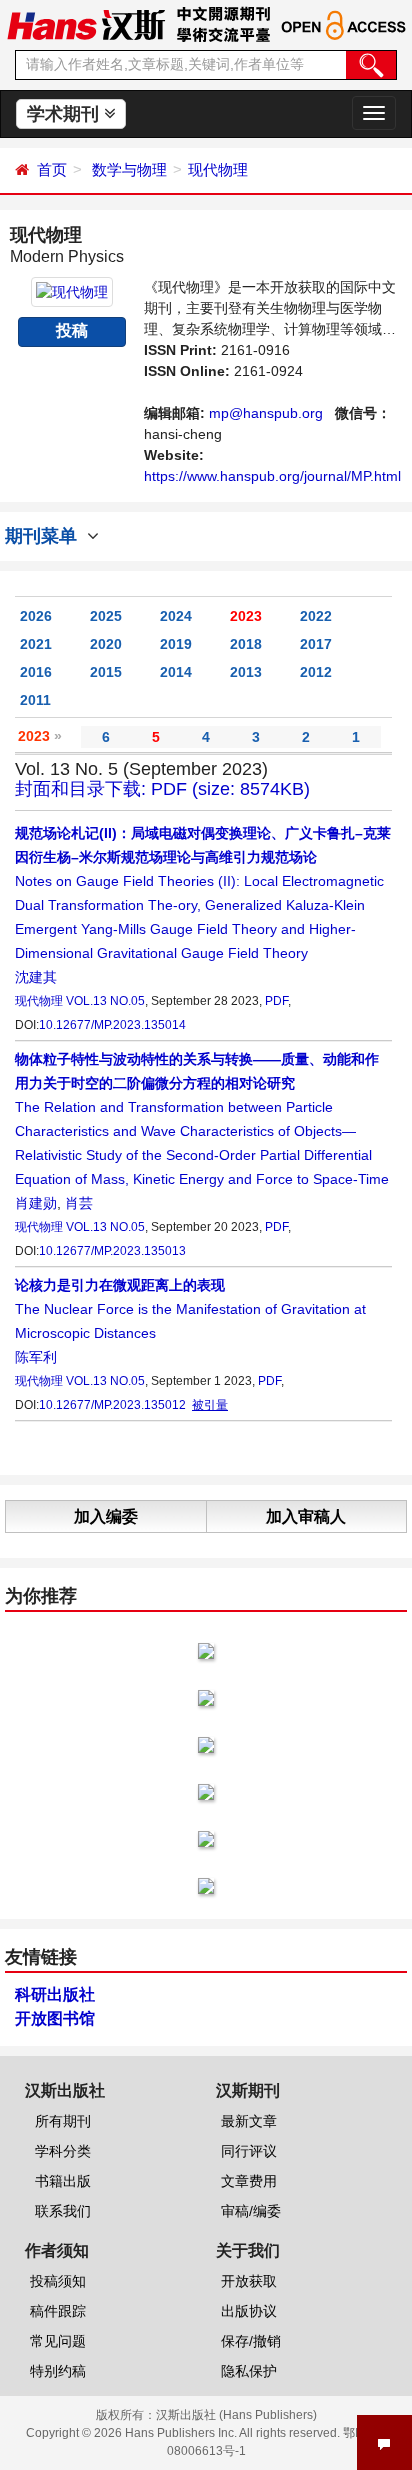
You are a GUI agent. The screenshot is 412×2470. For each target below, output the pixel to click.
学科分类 (63, 2151)
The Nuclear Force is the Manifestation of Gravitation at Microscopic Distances (190, 1309)
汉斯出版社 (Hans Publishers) (236, 2415)
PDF (276, 1001)
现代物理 (218, 169)
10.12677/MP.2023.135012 (112, 1405)
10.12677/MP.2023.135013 (112, 1251)
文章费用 (249, 2181)
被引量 (210, 1405)
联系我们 (63, 2211)
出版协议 (249, 2311)
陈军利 (36, 1357)
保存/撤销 (251, 2341)
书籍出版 (63, 2181)
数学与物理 (129, 169)
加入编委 (106, 1516)
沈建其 (36, 977)
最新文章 (249, 2121)
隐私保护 (249, 2371)
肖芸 (79, 1203)
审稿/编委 (251, 2211)
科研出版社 (55, 1994)
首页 (52, 169)
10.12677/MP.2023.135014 (112, 1025)
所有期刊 (63, 2121)
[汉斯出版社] (86, 24)
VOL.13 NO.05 (105, 1001)
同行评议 (249, 2151)
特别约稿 (58, 2371)
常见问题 (58, 2341)
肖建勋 (36, 1203)
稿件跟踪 (58, 2311)
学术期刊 (65, 114)
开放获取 (249, 2281)
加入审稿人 (306, 1516)
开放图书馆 (55, 2018)
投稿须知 (58, 2281)
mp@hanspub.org (266, 413)
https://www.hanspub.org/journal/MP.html (272, 476)
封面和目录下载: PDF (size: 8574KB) (162, 789)
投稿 (72, 330)
